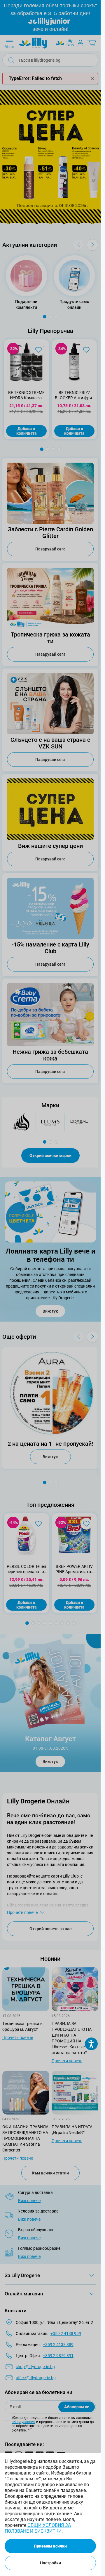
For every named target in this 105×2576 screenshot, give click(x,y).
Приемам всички (50, 2546)
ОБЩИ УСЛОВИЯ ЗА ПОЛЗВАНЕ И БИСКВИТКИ (38, 2528)
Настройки (50, 2563)
